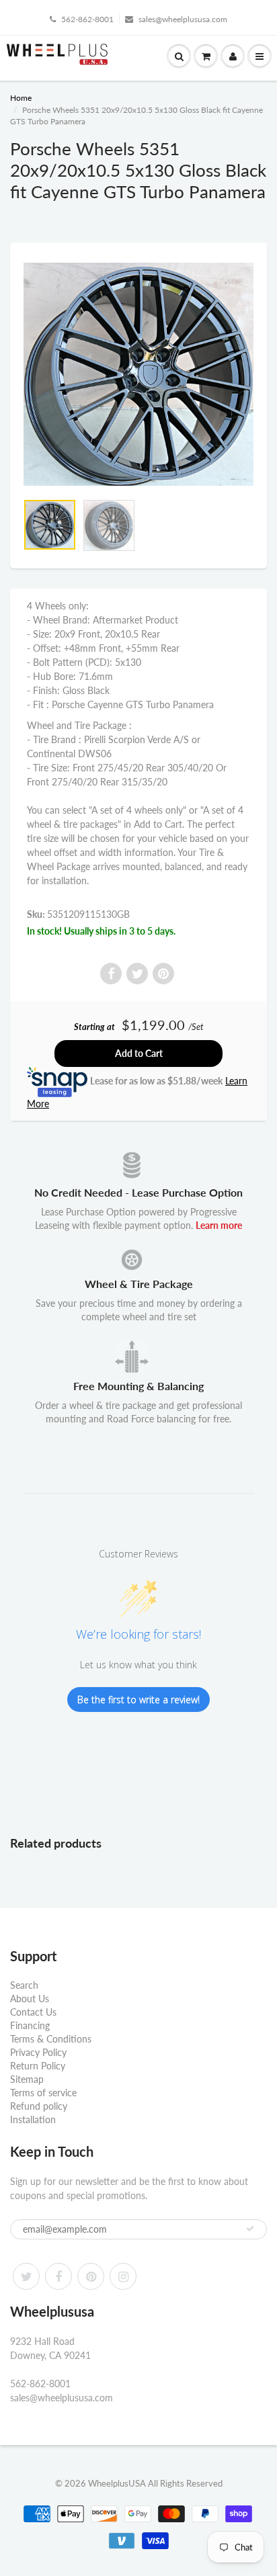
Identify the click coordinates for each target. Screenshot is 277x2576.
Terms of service (43, 2093)
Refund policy (39, 2106)
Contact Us (33, 2012)
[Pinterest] (91, 2276)
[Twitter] (26, 2276)
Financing (30, 2025)
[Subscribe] (250, 2229)
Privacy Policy (38, 2052)
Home (21, 98)
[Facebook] (58, 2276)
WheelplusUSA (117, 2483)
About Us (30, 1999)
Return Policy (38, 2066)
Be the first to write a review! (138, 1700)
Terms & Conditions (51, 2039)
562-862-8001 (87, 19)
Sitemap (27, 2079)
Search (24, 1985)
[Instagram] (123, 2276)
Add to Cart (139, 1053)
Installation (33, 2119)
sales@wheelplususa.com (183, 19)
